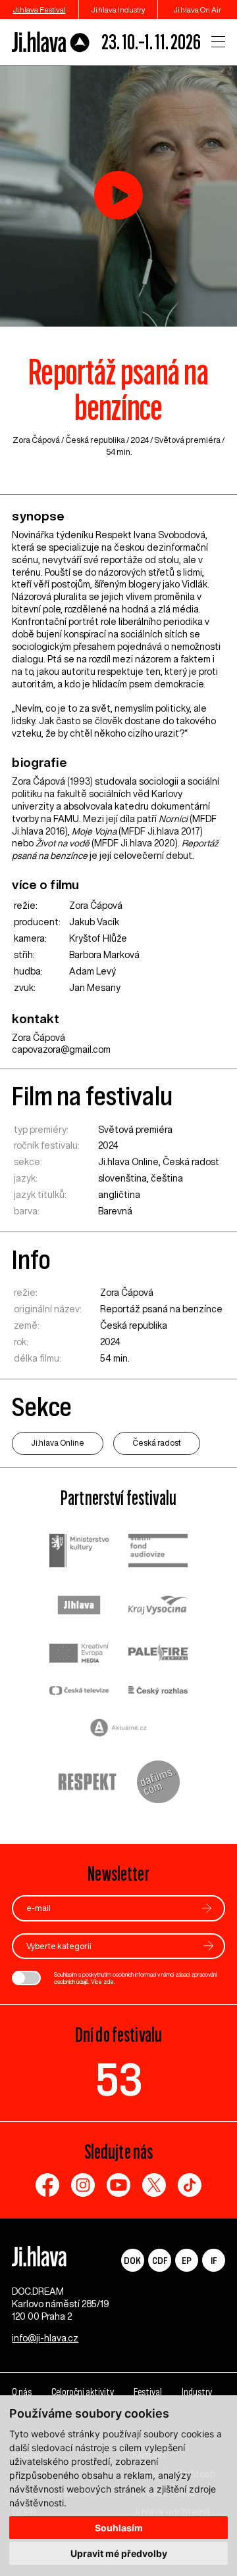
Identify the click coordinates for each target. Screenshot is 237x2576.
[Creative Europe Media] (79, 1654)
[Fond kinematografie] (158, 1552)
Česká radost (191, 1162)
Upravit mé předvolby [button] (119, 2553)
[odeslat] (207, 1908)
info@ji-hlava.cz (45, 2338)
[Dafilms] (158, 1783)
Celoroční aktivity (83, 2392)
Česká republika (95, 440)
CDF (160, 2260)
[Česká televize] (79, 1692)
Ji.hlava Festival (39, 10)
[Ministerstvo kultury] (79, 1552)
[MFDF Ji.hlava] (51, 42)
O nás (22, 2392)
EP (187, 2260)
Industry (197, 2392)
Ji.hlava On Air (197, 10)
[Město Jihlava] (79, 1607)
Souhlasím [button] (119, 2528)
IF (214, 2260)
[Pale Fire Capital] (158, 1654)
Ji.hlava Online (128, 1162)
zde (109, 1982)
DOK (132, 2260)
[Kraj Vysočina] (158, 1607)
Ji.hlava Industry (118, 10)
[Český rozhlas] (158, 1692)
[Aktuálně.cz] (118, 1729)
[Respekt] (88, 1783)
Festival (148, 2392)
